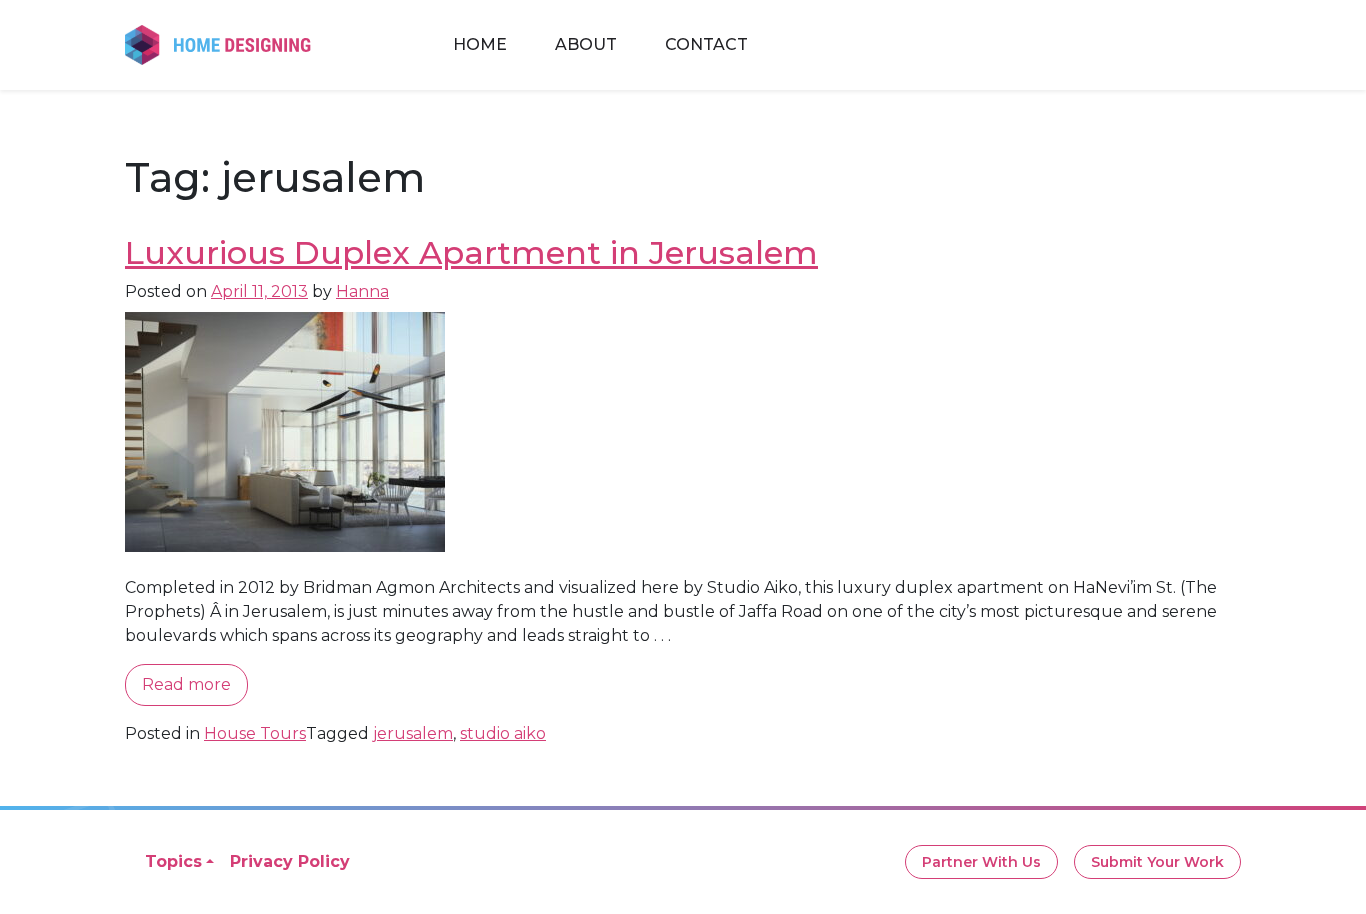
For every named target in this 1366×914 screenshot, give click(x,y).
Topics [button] (173, 861)
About (586, 44)
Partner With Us (981, 862)
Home (480, 44)
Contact (706, 44)
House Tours (255, 733)
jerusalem (413, 733)
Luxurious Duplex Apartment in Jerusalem (471, 252)
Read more (186, 684)
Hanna (362, 291)
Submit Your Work (1157, 862)
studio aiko (503, 733)
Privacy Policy (290, 861)
